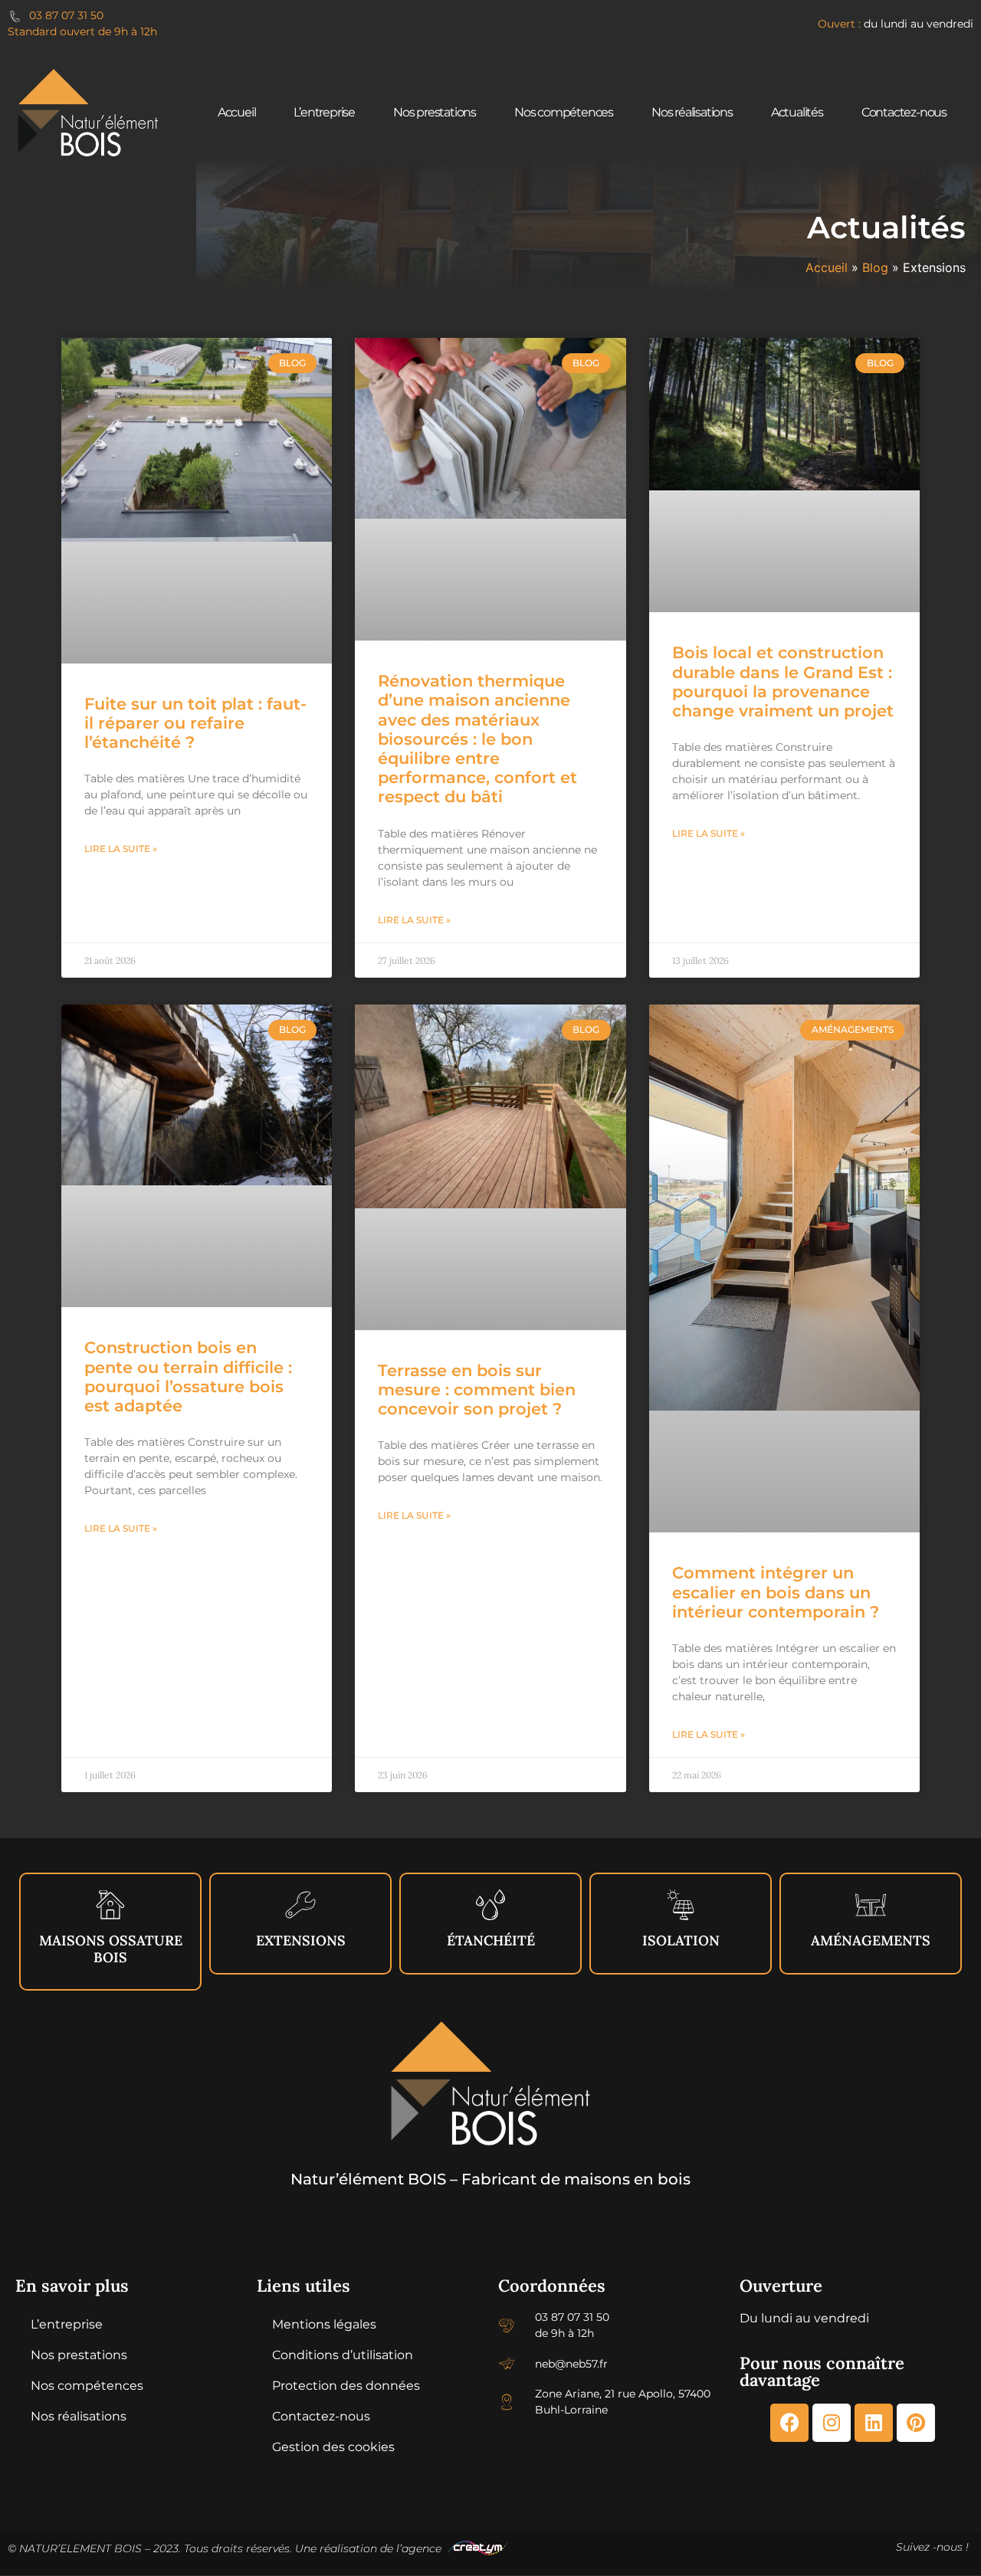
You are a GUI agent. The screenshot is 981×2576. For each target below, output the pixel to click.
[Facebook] (789, 2423)
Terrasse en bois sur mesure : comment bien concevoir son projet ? (477, 1390)
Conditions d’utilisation (343, 2355)
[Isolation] (681, 1905)
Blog (875, 267)
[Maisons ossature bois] (110, 1905)
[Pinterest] (916, 2423)
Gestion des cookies (333, 2447)
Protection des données (346, 2386)
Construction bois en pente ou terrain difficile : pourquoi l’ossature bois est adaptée (188, 1376)
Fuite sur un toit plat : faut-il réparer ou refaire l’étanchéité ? (195, 723)
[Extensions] (300, 1905)
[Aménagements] (871, 1905)
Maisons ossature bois (111, 1949)
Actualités (797, 112)
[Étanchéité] (490, 1905)
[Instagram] (832, 2423)
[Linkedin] (874, 2423)
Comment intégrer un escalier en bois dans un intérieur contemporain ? (776, 1592)
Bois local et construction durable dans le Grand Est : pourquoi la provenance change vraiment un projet (783, 682)
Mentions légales (324, 2324)
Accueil (237, 112)
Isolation (681, 1940)
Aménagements (871, 1940)
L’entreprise (324, 112)
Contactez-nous (904, 112)
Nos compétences (564, 112)
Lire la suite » (121, 849)
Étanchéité (491, 1940)
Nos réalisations (692, 112)
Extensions (301, 1940)
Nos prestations (435, 112)
